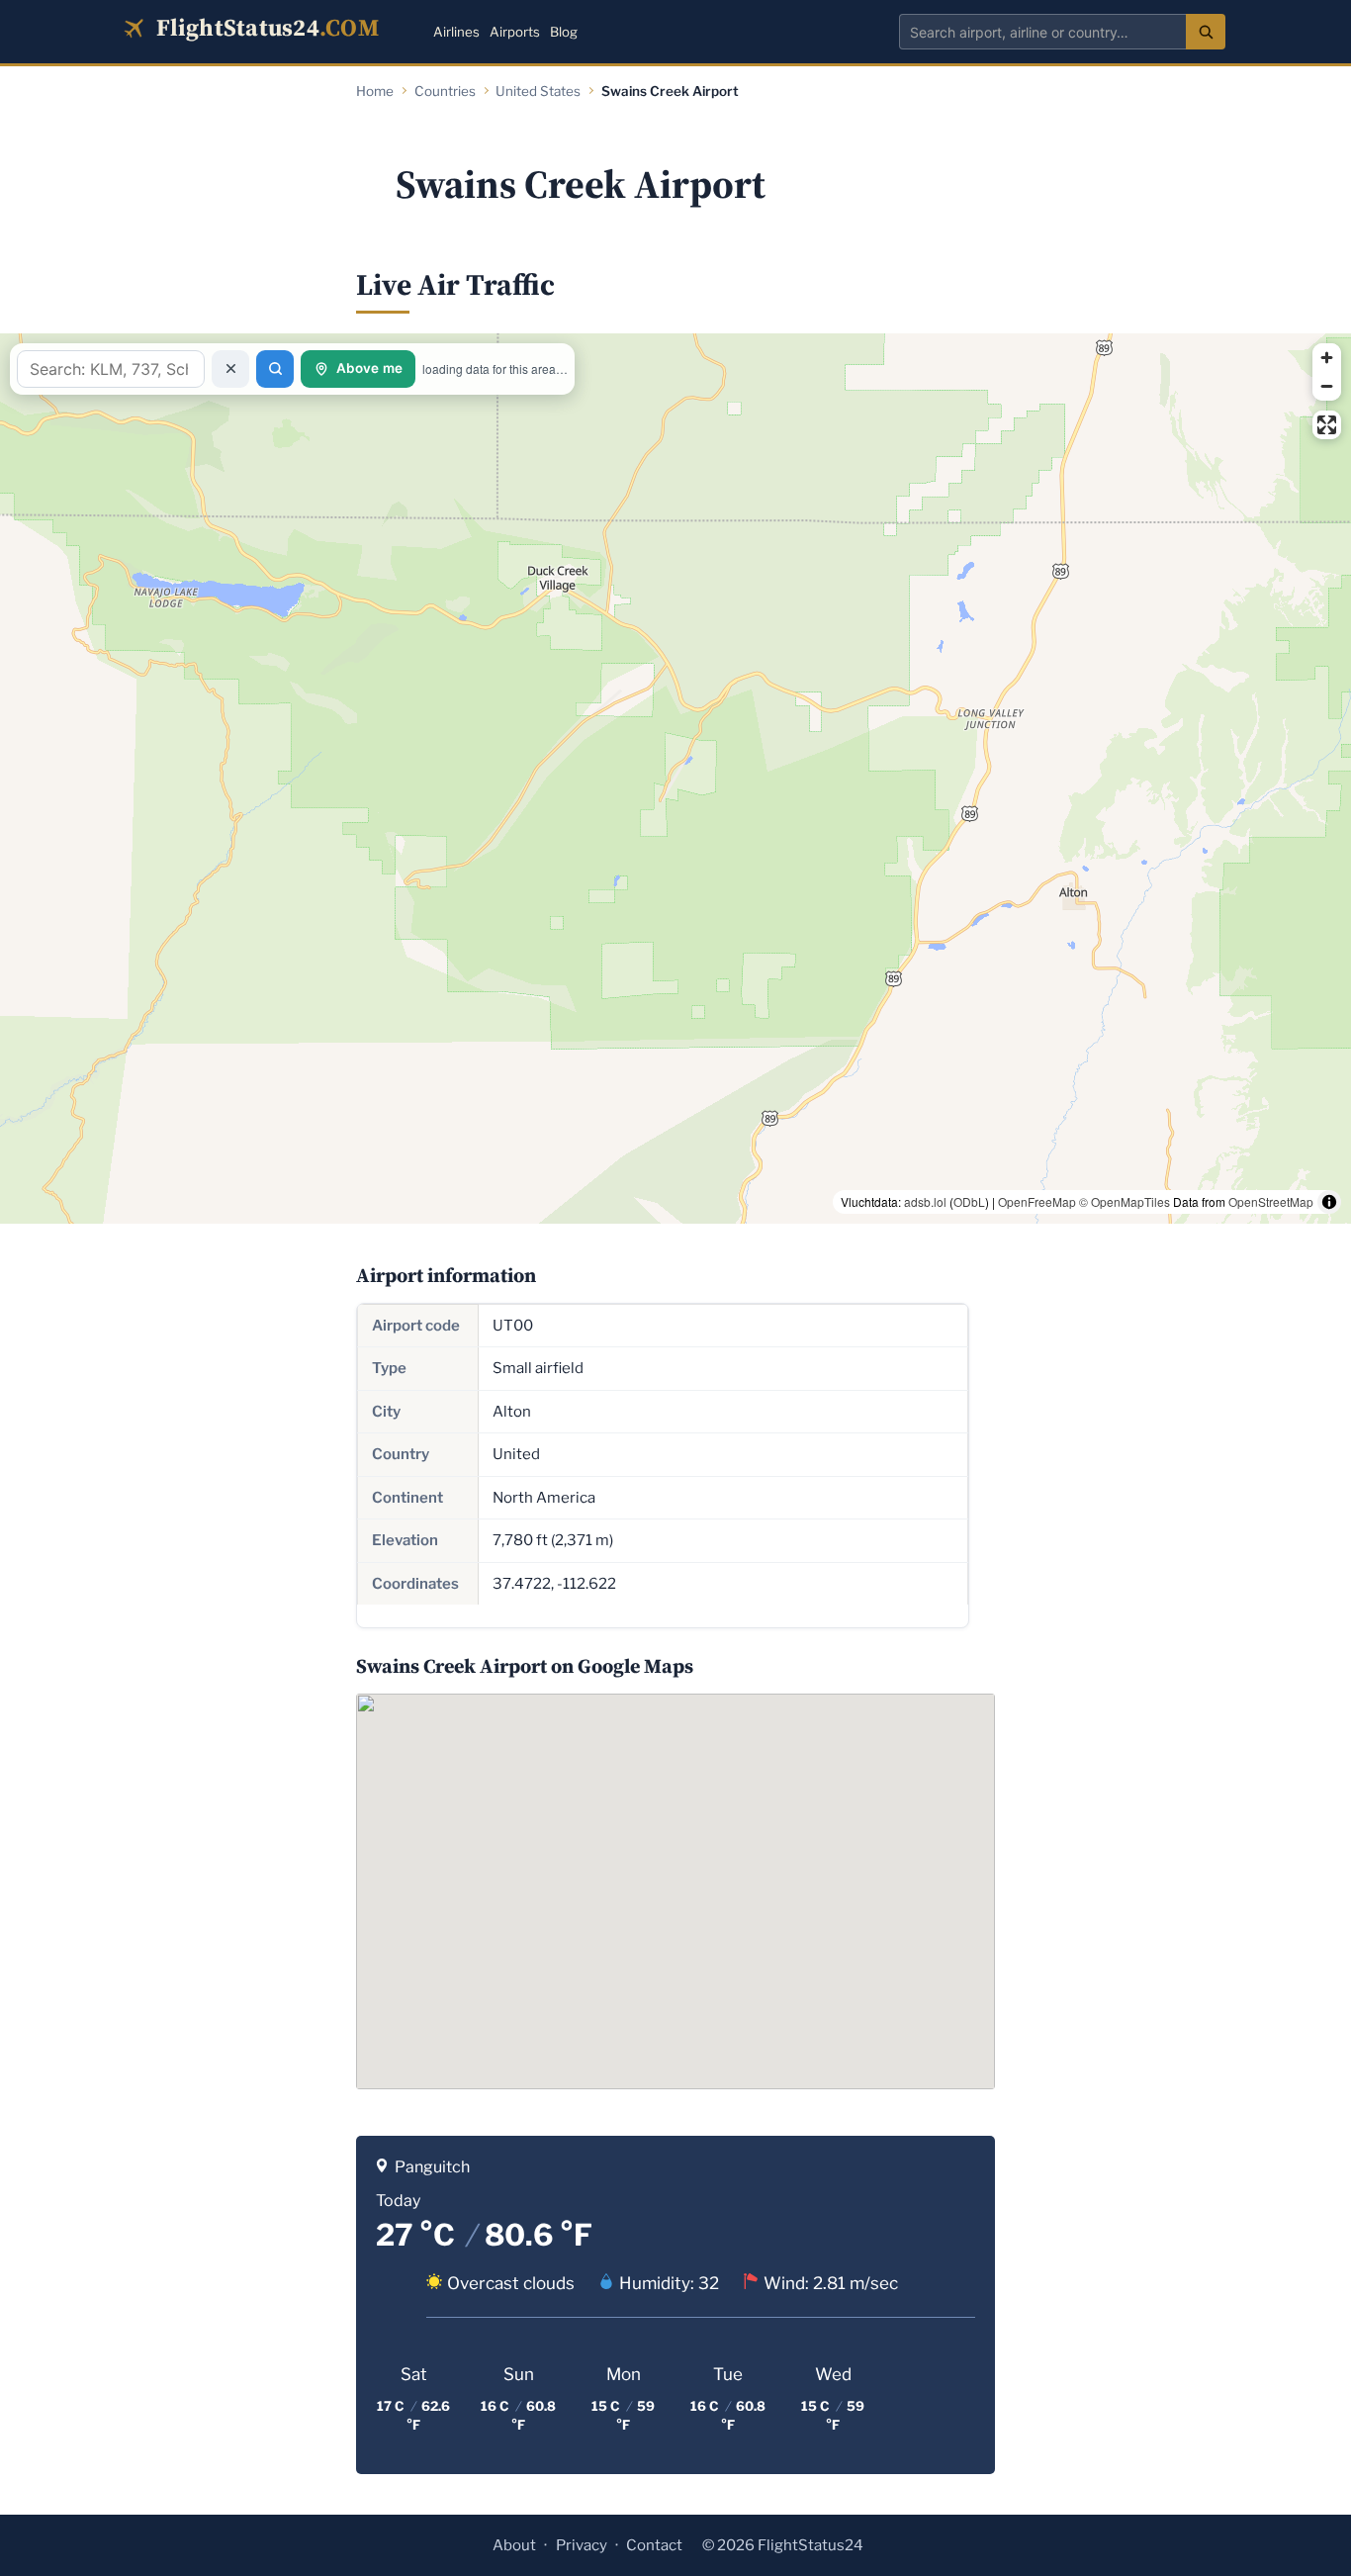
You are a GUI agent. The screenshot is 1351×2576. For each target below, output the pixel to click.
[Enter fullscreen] (1327, 425)
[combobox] (1042, 32)
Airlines (456, 32)
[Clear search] (230, 369)
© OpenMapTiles (1125, 1201)
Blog (564, 32)
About (514, 2545)
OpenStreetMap (1271, 1201)
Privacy (582, 2545)
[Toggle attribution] (1329, 1202)
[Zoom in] (1327, 358)
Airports (515, 32)
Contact (654, 2545)
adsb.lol (925, 1201)
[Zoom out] (1327, 386)
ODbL (969, 1201)
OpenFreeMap (1037, 1201)
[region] (675, 779)
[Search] (1206, 32)
